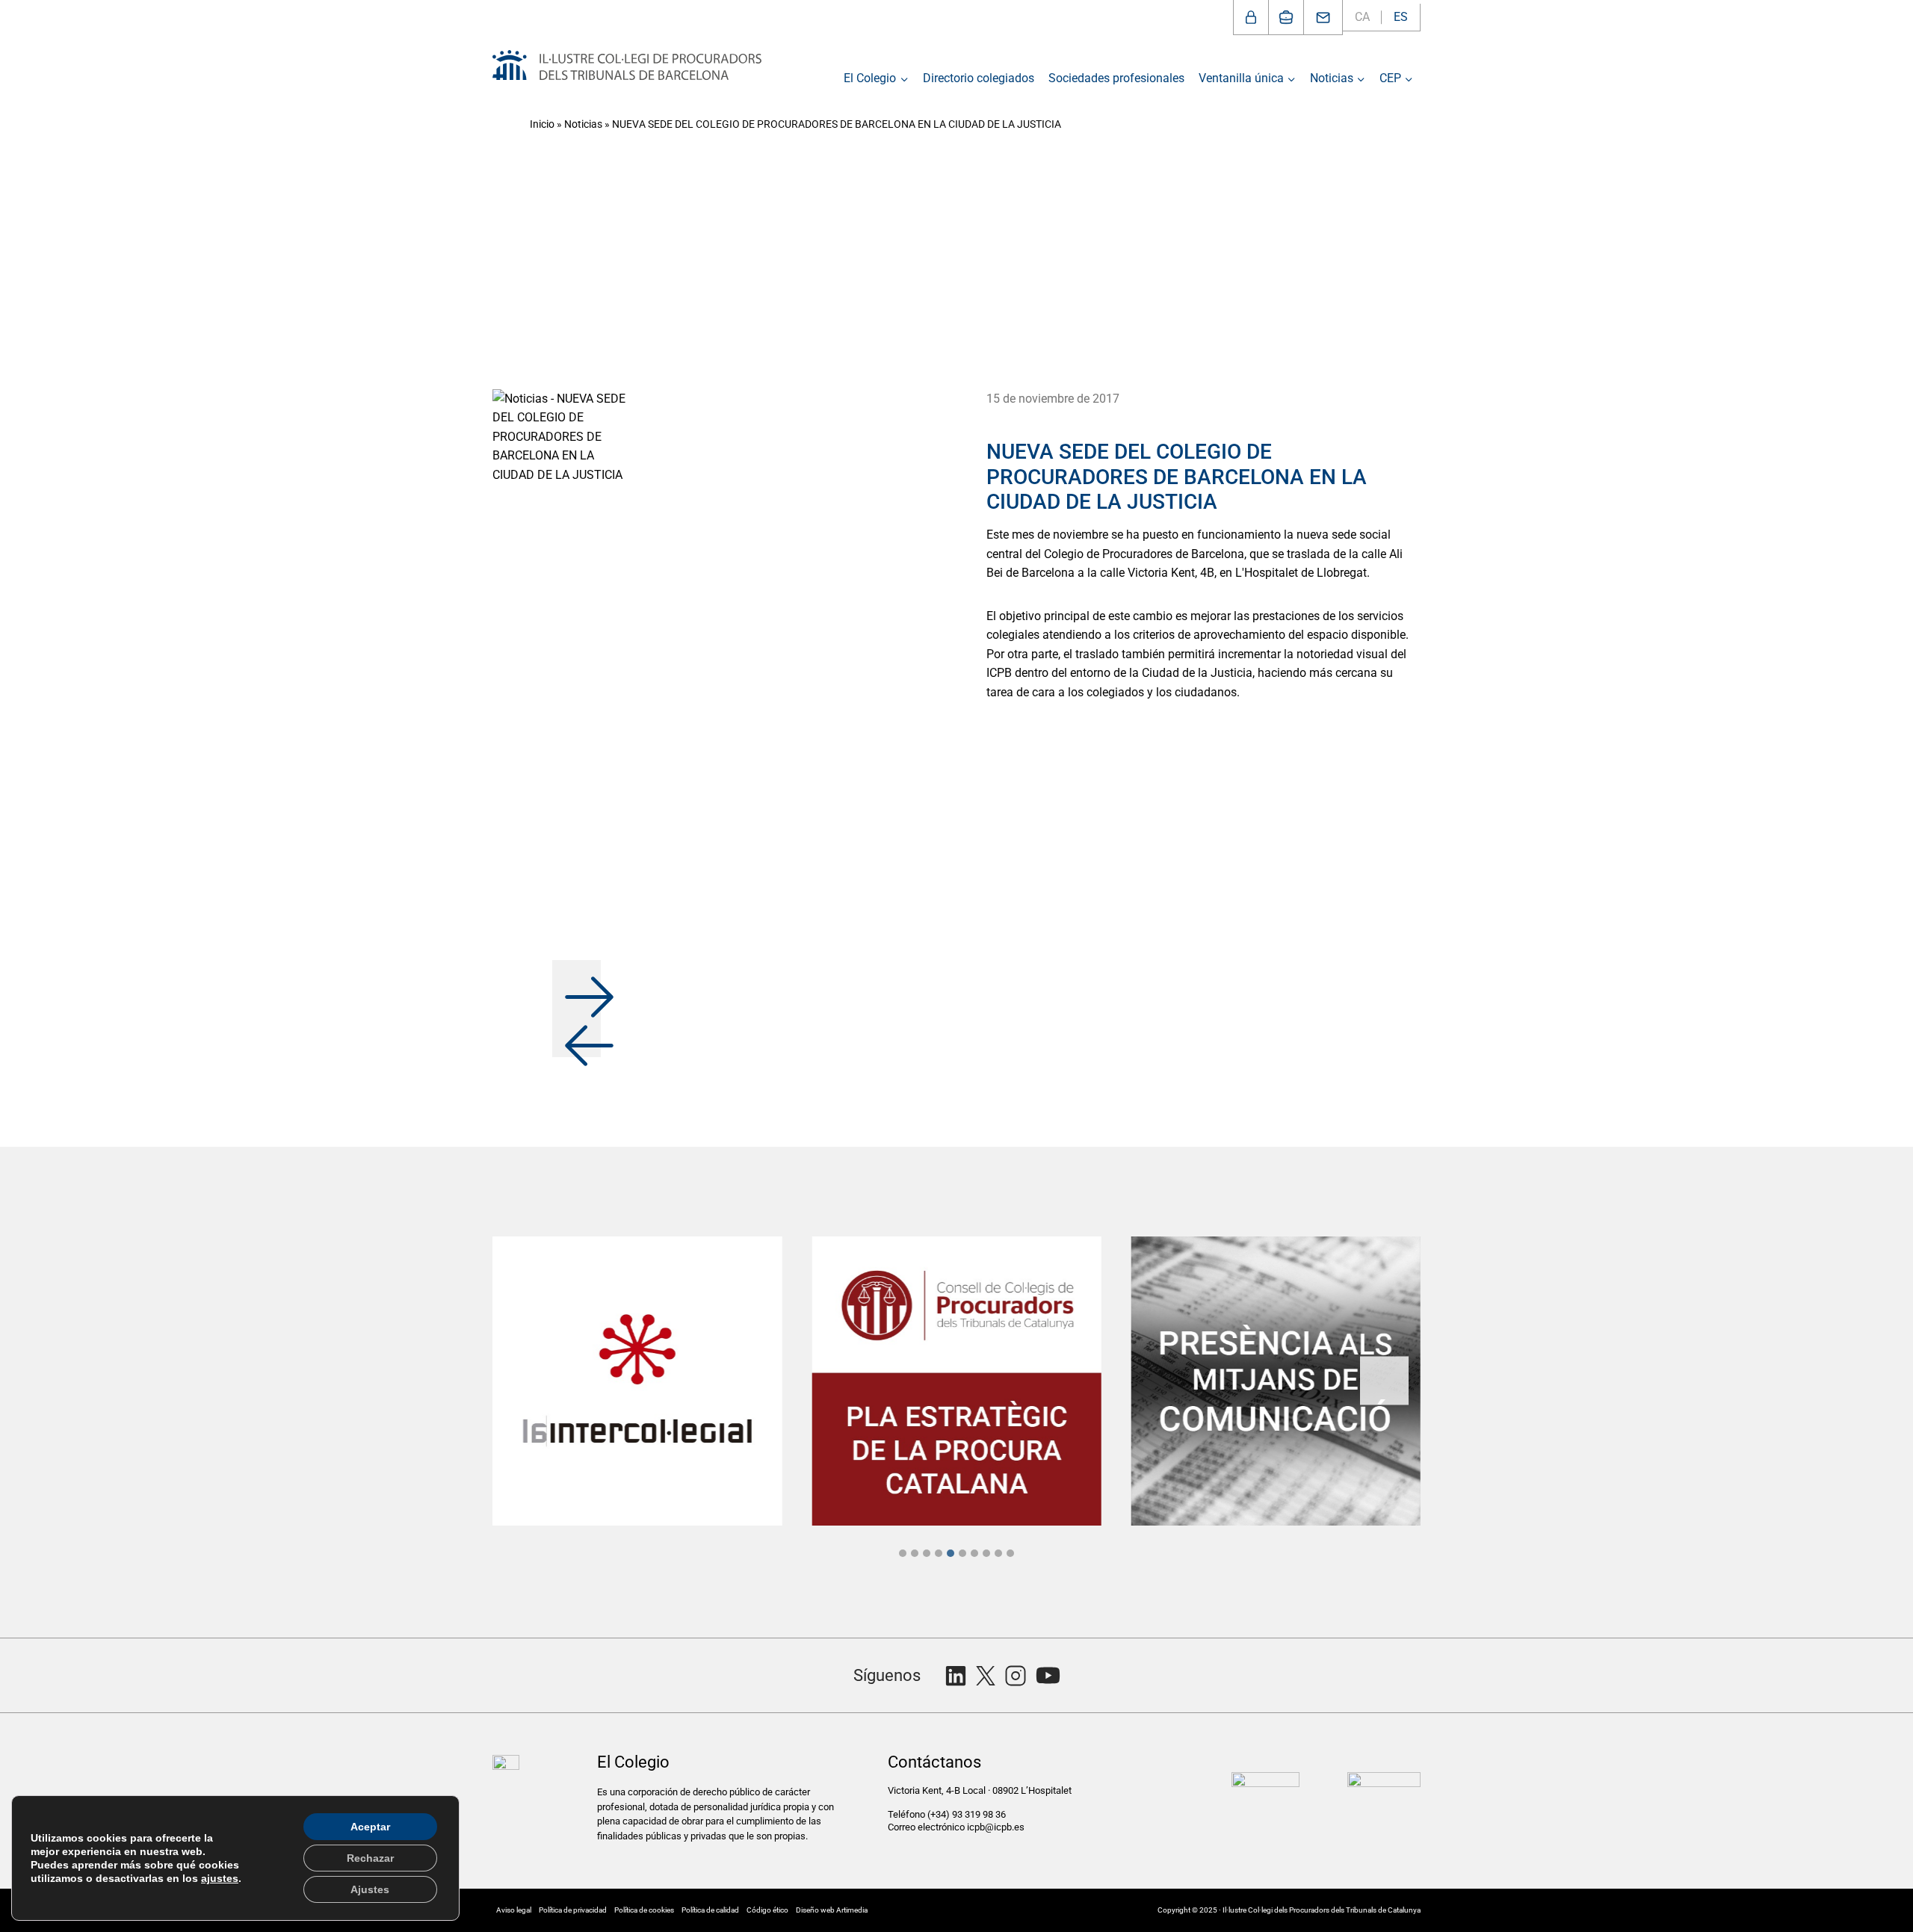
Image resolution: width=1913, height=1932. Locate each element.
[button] (577, 984)
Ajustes (370, 1889)
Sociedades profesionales (1116, 78)
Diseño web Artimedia (832, 1910)
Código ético (767, 1910)
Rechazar (370, 1858)
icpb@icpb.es (996, 1827)
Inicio (542, 124)
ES (1401, 17)
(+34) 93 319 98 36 (968, 1814)
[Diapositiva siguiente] (1384, 1381)
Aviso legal (514, 1910)
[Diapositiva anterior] (529, 1381)
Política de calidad (710, 1910)
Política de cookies (644, 1910)
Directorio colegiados (979, 78)
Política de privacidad (573, 1910)
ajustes (220, 1878)
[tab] (903, 1553)
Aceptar (370, 1827)
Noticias (583, 124)
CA (1362, 17)
